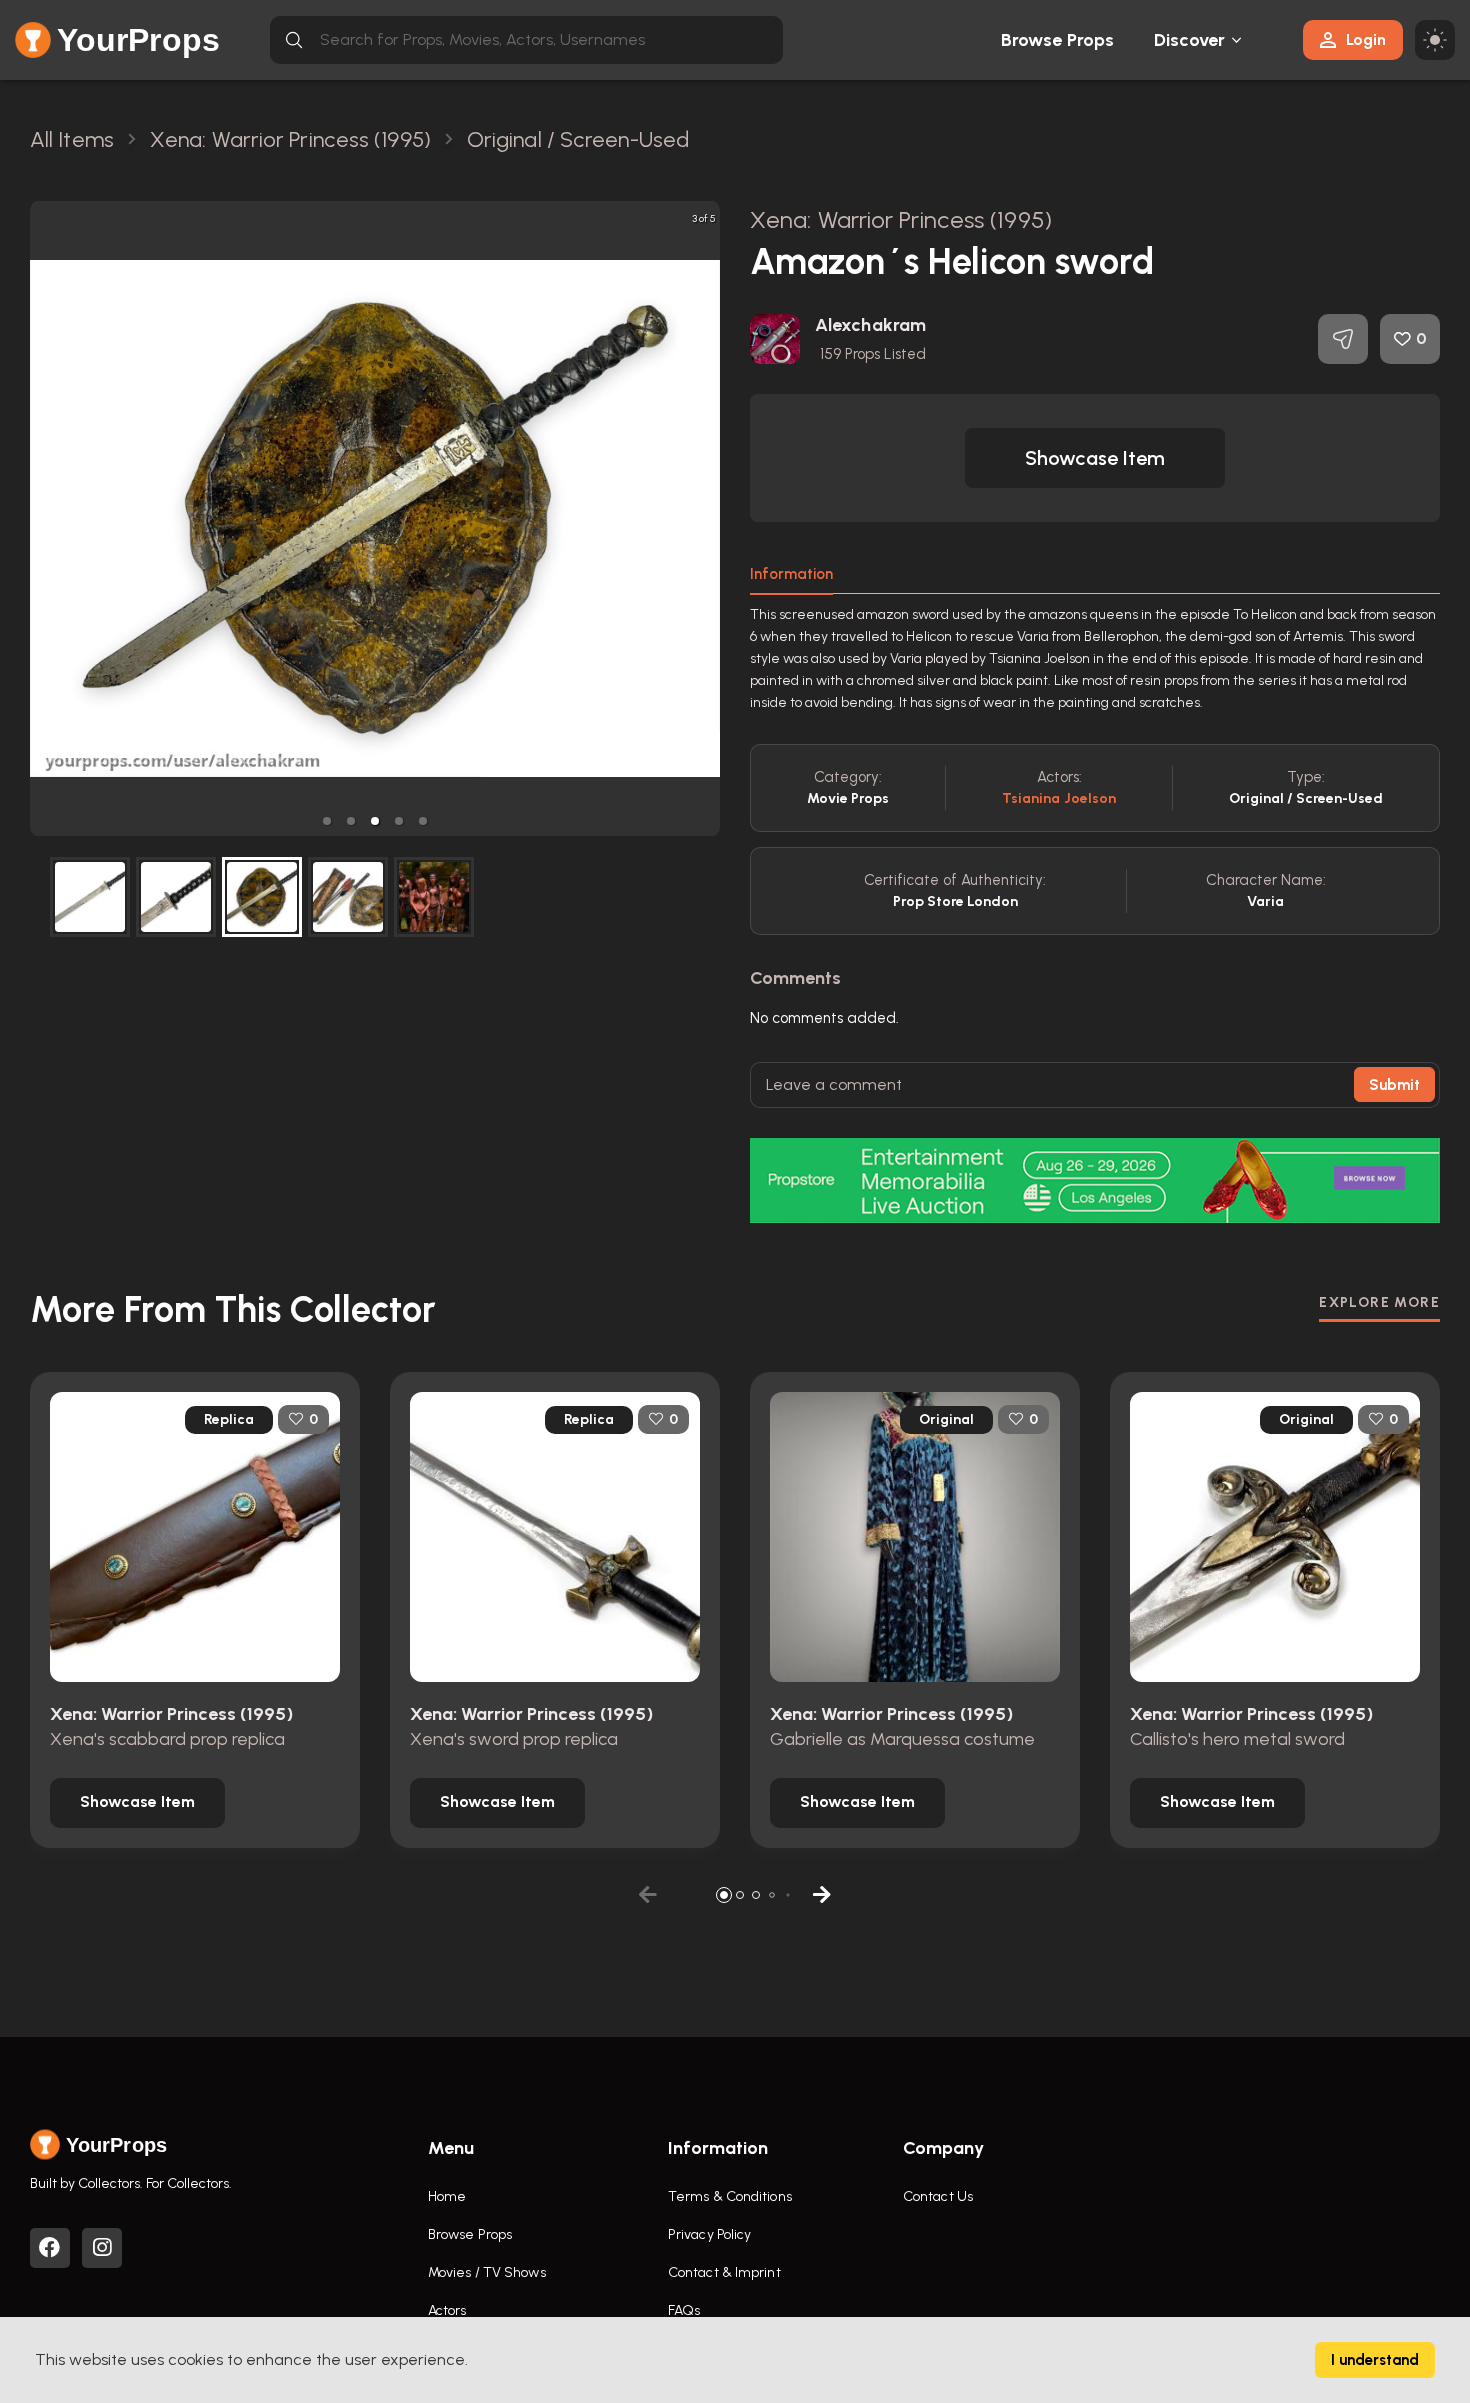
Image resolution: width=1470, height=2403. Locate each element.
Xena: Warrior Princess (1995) (901, 219)
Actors (447, 2310)
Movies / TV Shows (487, 2272)
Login (1366, 39)
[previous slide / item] (44, 518)
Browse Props (1057, 40)
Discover (1190, 40)
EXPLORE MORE (1379, 1302)
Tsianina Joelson (1059, 798)
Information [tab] (791, 574)
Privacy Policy (709, 2234)
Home (447, 2196)
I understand (1375, 2360)
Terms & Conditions (730, 2196)
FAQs (684, 2310)
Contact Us (938, 2196)
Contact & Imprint (724, 2272)
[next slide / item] (706, 518)
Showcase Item (1095, 458)
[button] (327, 821)
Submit (1394, 1085)
